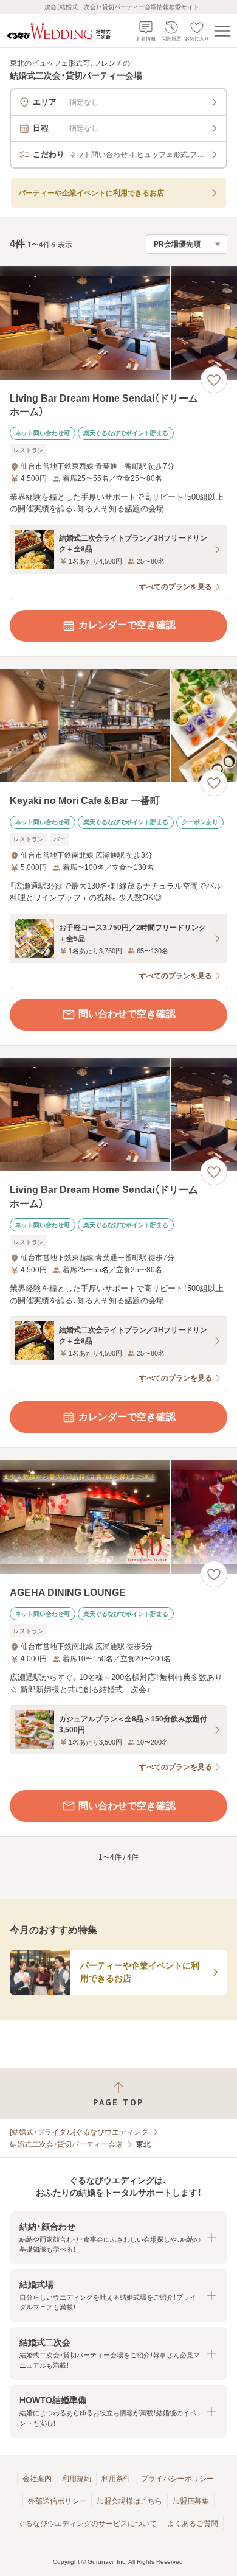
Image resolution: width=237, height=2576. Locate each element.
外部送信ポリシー (57, 2501)
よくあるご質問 (193, 2524)
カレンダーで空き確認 (127, 625)
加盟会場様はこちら (129, 2501)
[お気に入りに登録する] (214, 380)
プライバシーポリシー (177, 2479)
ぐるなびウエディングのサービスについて (88, 2524)
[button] (118, 2238)
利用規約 (77, 2479)
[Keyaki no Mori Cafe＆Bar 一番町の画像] (118, 726)
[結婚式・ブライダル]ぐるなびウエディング (79, 2132)
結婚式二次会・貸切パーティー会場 (66, 2144)
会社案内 (37, 2479)
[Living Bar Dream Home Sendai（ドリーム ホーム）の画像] (118, 323)
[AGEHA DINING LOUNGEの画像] (118, 1517)
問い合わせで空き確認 (127, 1014)
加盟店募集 (191, 2501)
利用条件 (116, 2479)
